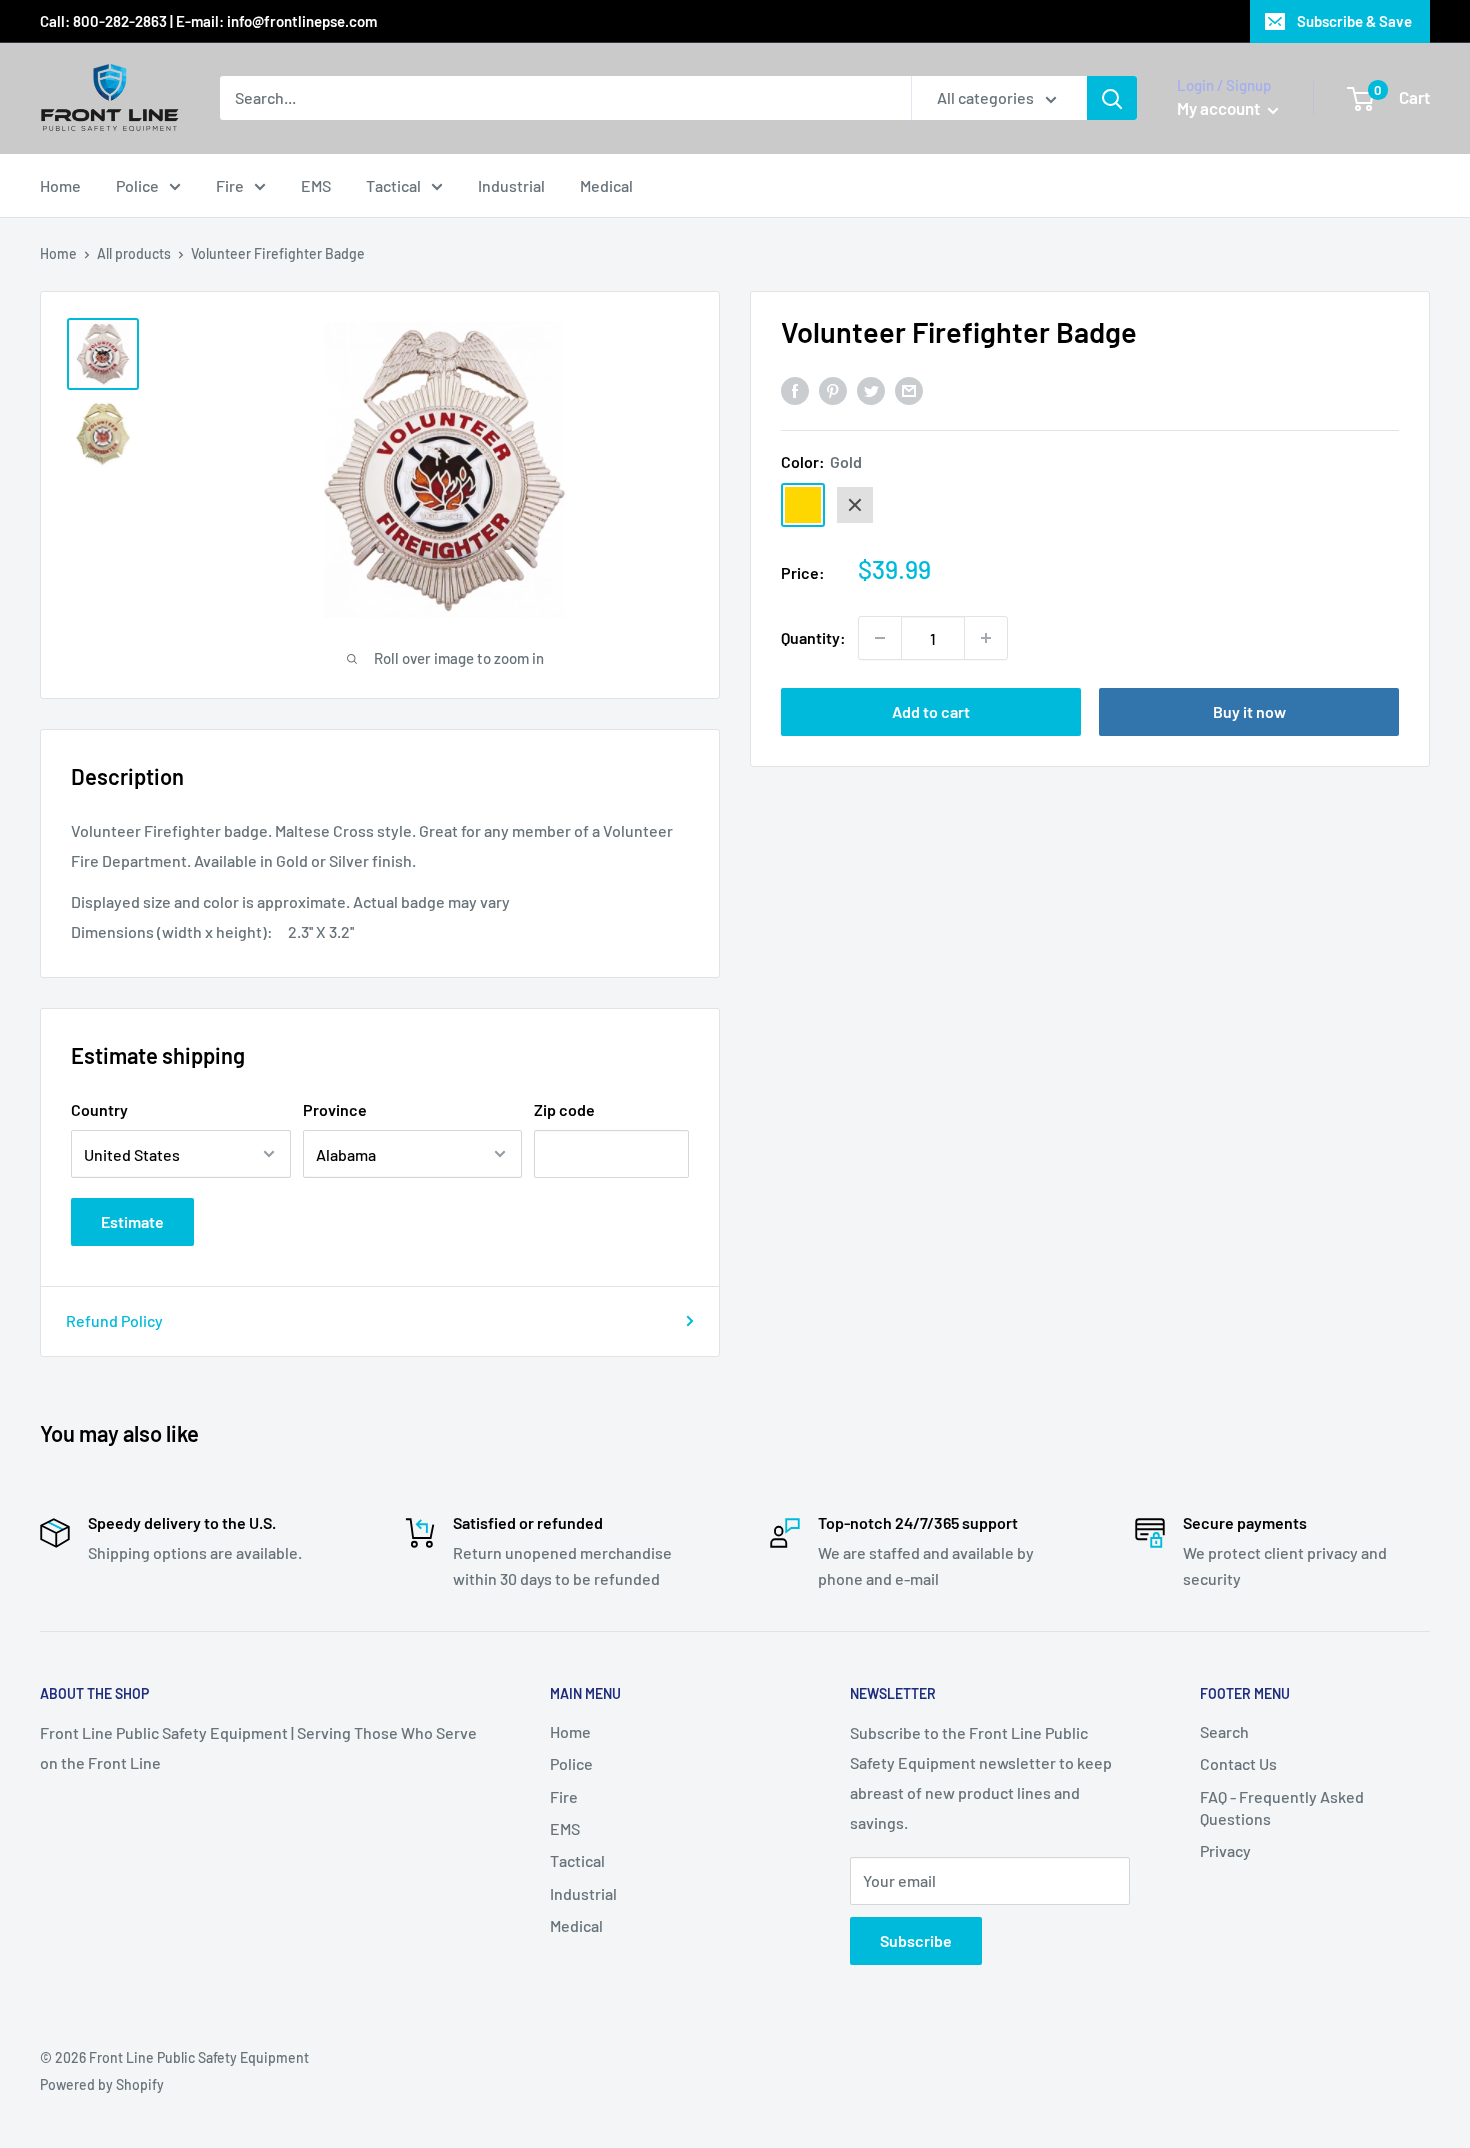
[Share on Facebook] (795, 389)
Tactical (393, 185)
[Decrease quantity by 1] (880, 638)
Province (335, 1109)
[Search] (1112, 98)
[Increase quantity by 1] (986, 638)
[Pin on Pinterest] (833, 389)
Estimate (132, 1221)
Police (137, 185)
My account (1220, 108)
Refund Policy (114, 1320)
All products (134, 253)
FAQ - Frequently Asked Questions (1282, 1807)
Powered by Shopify (102, 2084)
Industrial (511, 185)
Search (1224, 1731)
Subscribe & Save (1354, 21)
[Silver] (855, 505)
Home (60, 185)
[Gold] (803, 505)
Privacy (1225, 1850)
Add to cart (931, 711)
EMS (316, 185)
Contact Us (1238, 1763)
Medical (606, 185)
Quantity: (813, 637)
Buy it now (1249, 711)
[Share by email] (909, 389)
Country (99, 1109)
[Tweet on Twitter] (871, 389)
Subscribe (916, 1940)
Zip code (564, 1109)
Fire (230, 185)
